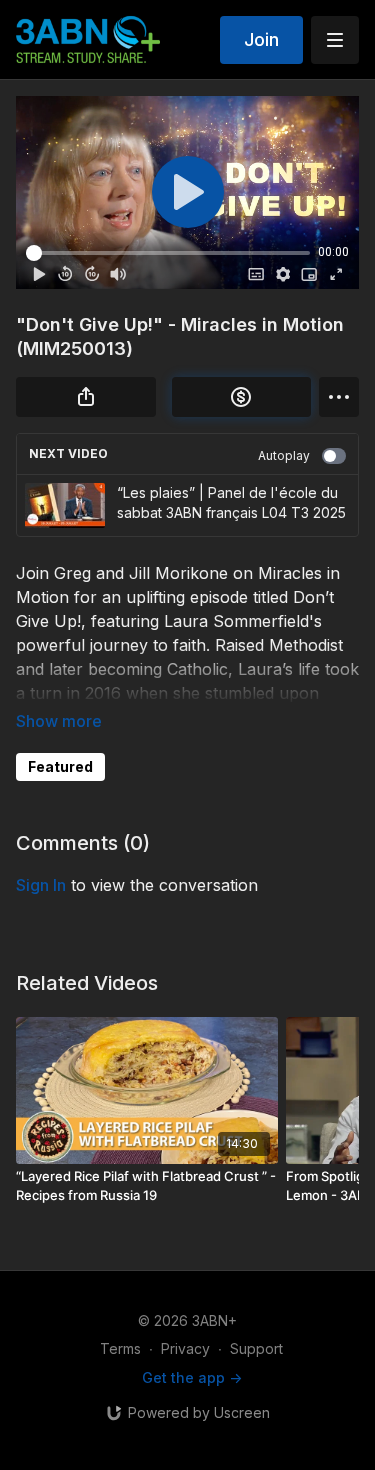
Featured (60, 766)
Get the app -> (192, 1377)
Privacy (185, 1348)
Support (256, 1348)
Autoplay (284, 455)
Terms (120, 1348)
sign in (41, 885)
